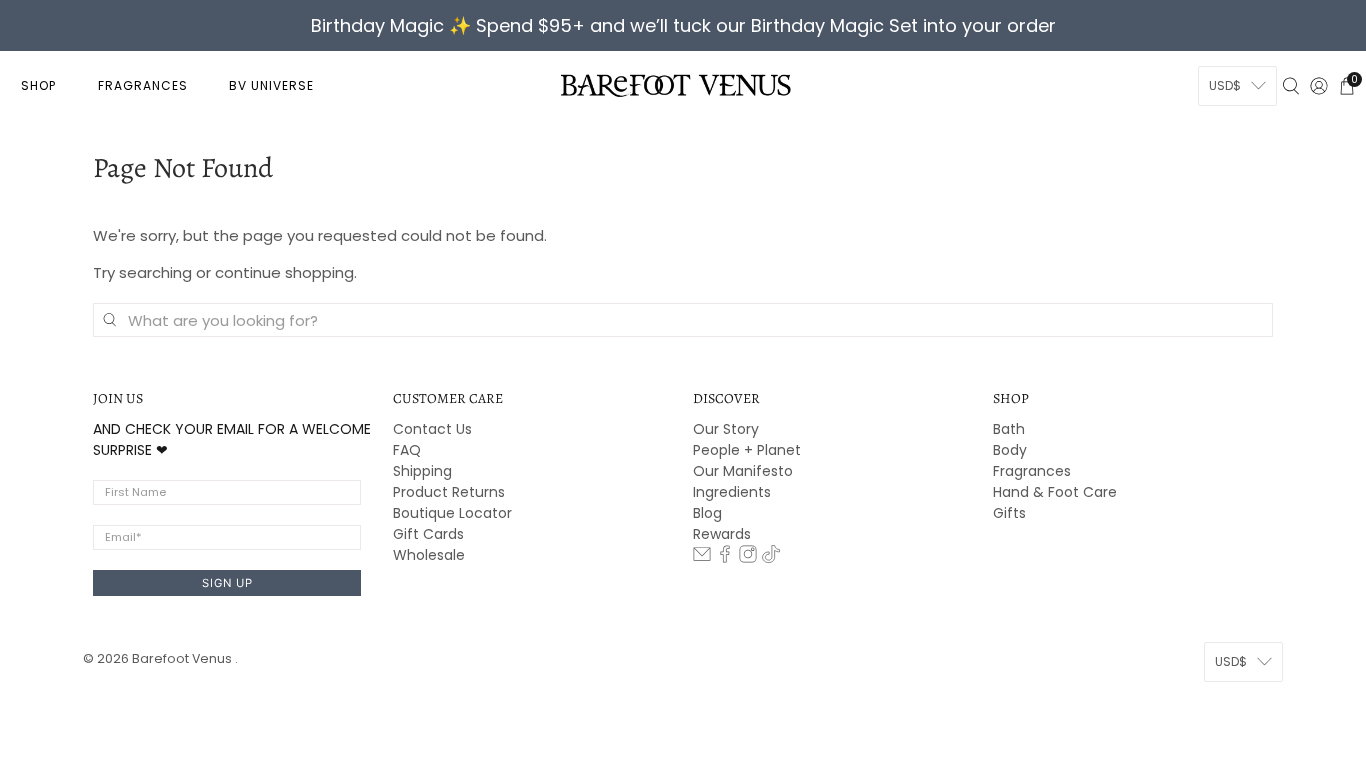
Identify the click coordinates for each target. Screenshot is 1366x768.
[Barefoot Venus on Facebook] (725, 558)
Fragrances (1032, 471)
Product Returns (449, 492)
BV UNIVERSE (271, 85)
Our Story (726, 429)
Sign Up (227, 583)
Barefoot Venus (183, 658)
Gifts (1009, 513)
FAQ (407, 450)
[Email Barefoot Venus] (702, 558)
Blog (707, 513)
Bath (1009, 429)
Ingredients (732, 492)
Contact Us (432, 429)
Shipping (422, 471)
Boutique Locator (452, 513)
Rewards (722, 534)
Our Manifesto (743, 471)
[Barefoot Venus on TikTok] (771, 558)
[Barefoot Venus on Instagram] (748, 558)
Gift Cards (428, 534)
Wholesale (429, 555)
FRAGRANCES (143, 85)
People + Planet (747, 450)
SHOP (38, 85)
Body (1010, 450)
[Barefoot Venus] (676, 85)
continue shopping (284, 272)
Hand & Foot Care (1055, 492)
